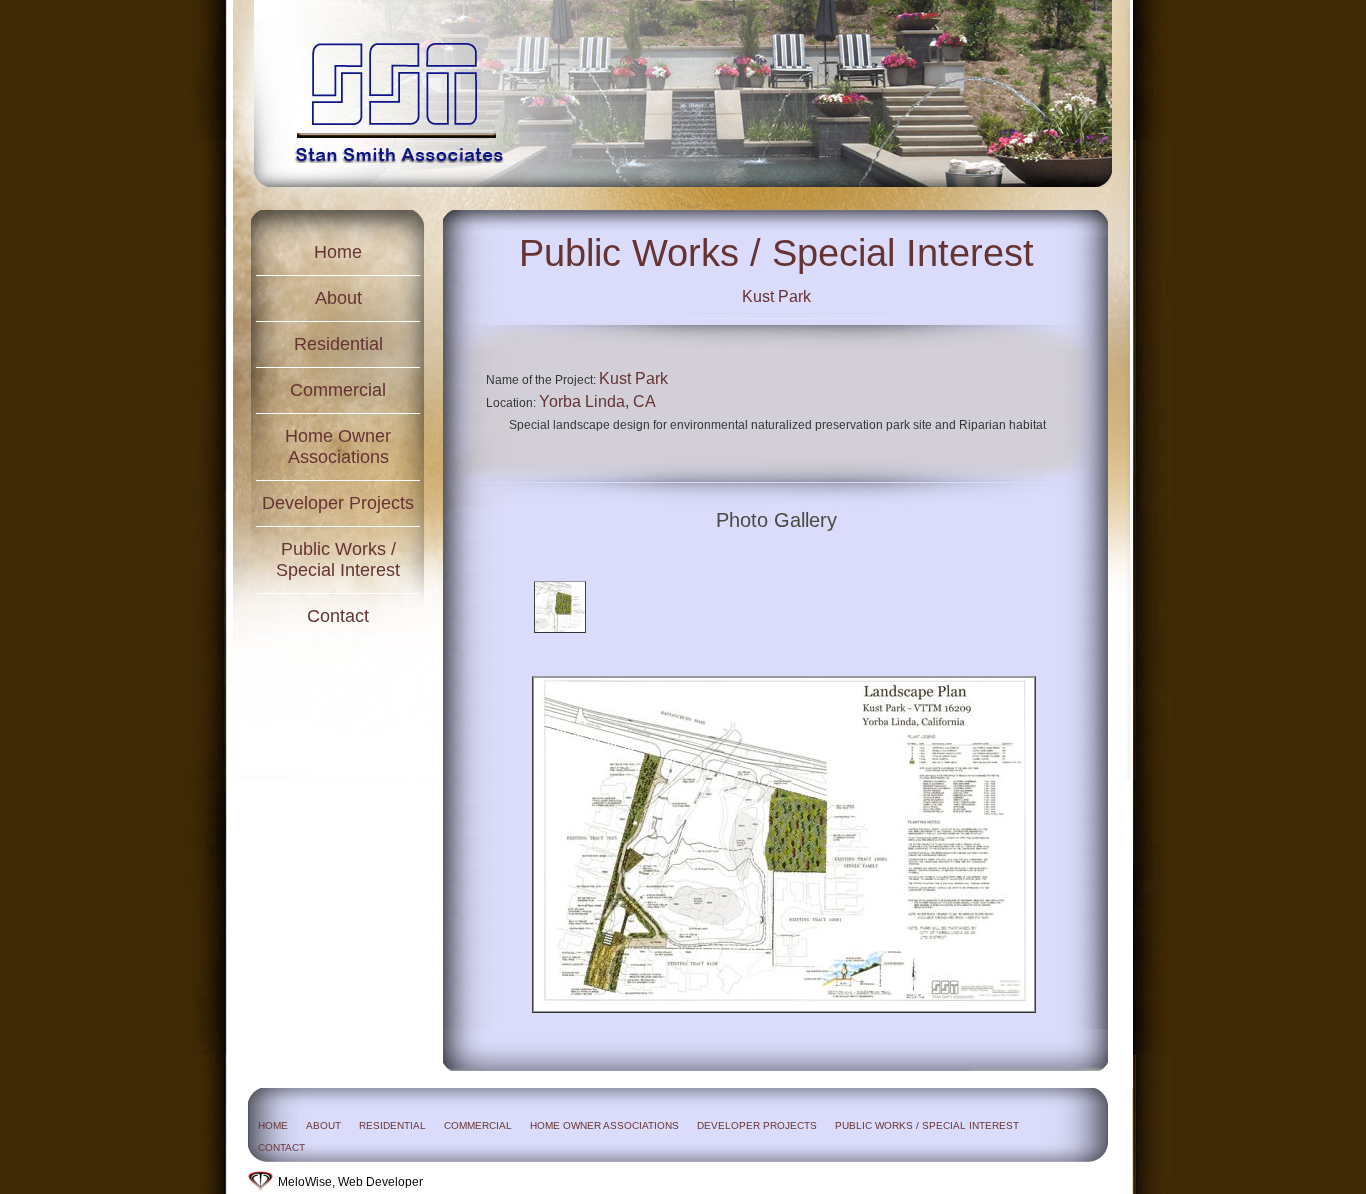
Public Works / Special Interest (338, 559)
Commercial (338, 390)
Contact (338, 616)
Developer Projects (338, 503)
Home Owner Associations (338, 446)
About (338, 298)
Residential (338, 344)
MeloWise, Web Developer (350, 1182)
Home (338, 252)
